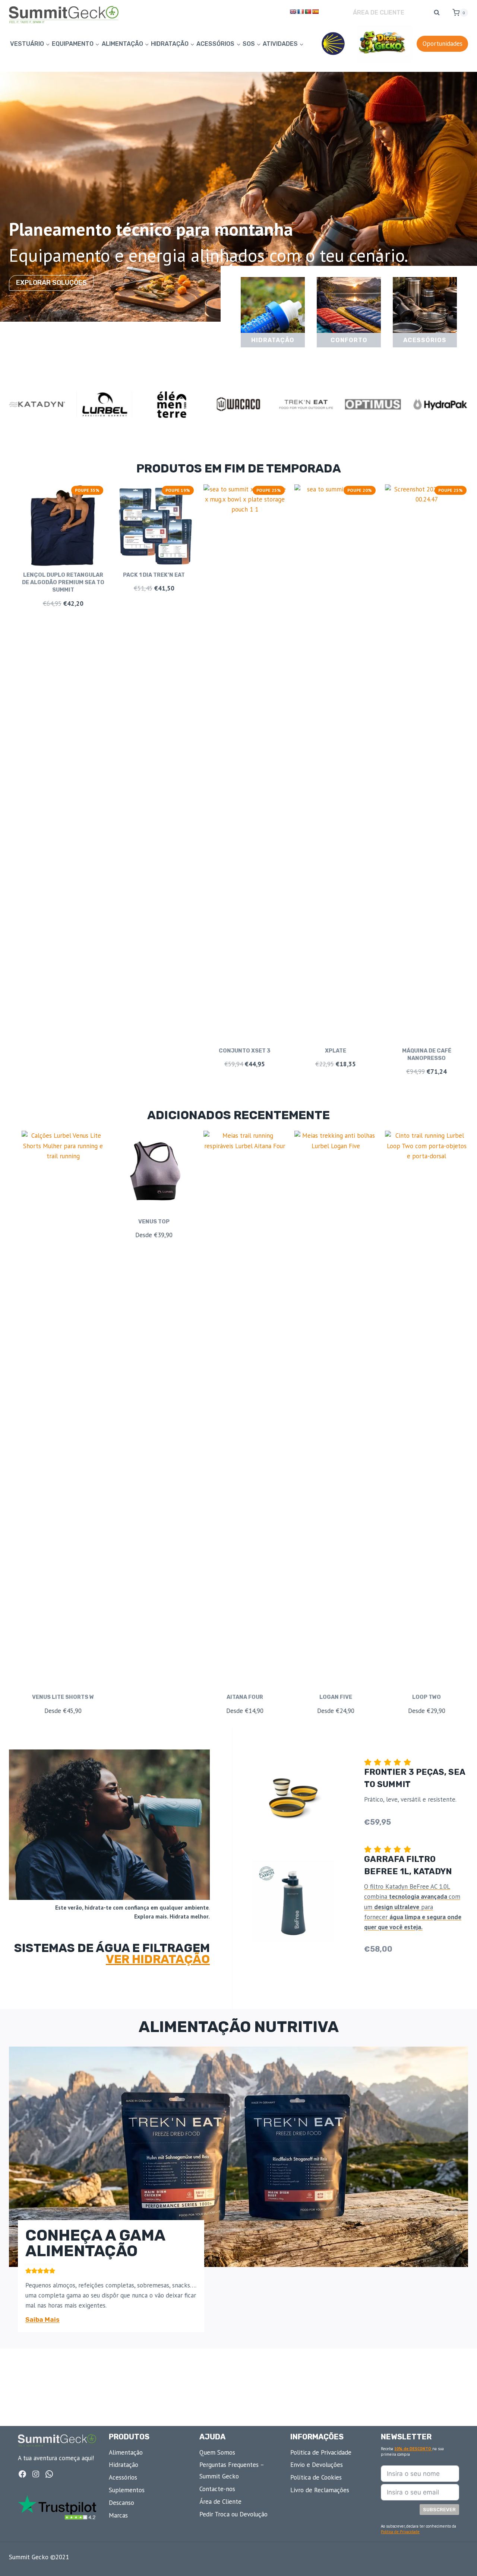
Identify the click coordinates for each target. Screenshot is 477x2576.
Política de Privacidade (400, 2532)
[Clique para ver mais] (273, 312)
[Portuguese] (308, 12)
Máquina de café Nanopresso (427, 1055)
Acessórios (123, 2477)
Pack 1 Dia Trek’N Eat (154, 575)
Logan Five (336, 1697)
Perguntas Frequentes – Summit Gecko (232, 2470)
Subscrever (439, 2510)
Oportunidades (443, 44)
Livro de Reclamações (320, 2490)
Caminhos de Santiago (333, 44)
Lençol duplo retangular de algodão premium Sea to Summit (63, 582)
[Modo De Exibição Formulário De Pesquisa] (437, 13)
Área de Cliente (379, 12)
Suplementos (127, 2490)
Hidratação (124, 2465)
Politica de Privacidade (321, 2452)
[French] (300, 12)
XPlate (336, 1051)
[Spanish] (315, 12)
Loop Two (427, 1697)
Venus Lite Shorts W (63, 1697)
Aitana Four (245, 1697)
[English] (293, 12)
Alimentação (126, 2452)
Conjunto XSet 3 (245, 1051)
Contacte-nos (217, 2489)
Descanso (121, 2503)
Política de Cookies (316, 2477)
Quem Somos (217, 2452)
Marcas (118, 2515)
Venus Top (154, 1222)
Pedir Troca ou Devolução (233, 2514)
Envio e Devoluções (317, 2465)
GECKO (384, 44)
